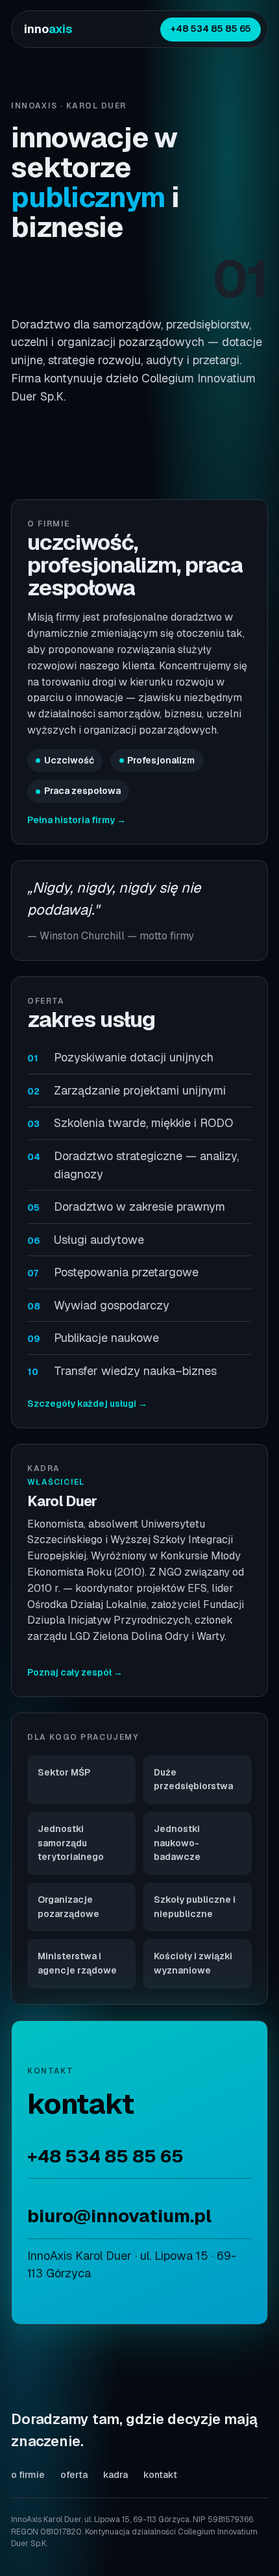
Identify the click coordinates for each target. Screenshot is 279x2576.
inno (48, 29)
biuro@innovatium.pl (119, 2216)
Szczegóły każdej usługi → (87, 1404)
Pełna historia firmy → (77, 820)
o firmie (28, 2475)
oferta (74, 2475)
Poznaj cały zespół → (75, 1672)
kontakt (160, 2475)
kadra (115, 2475)
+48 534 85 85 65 (211, 29)
